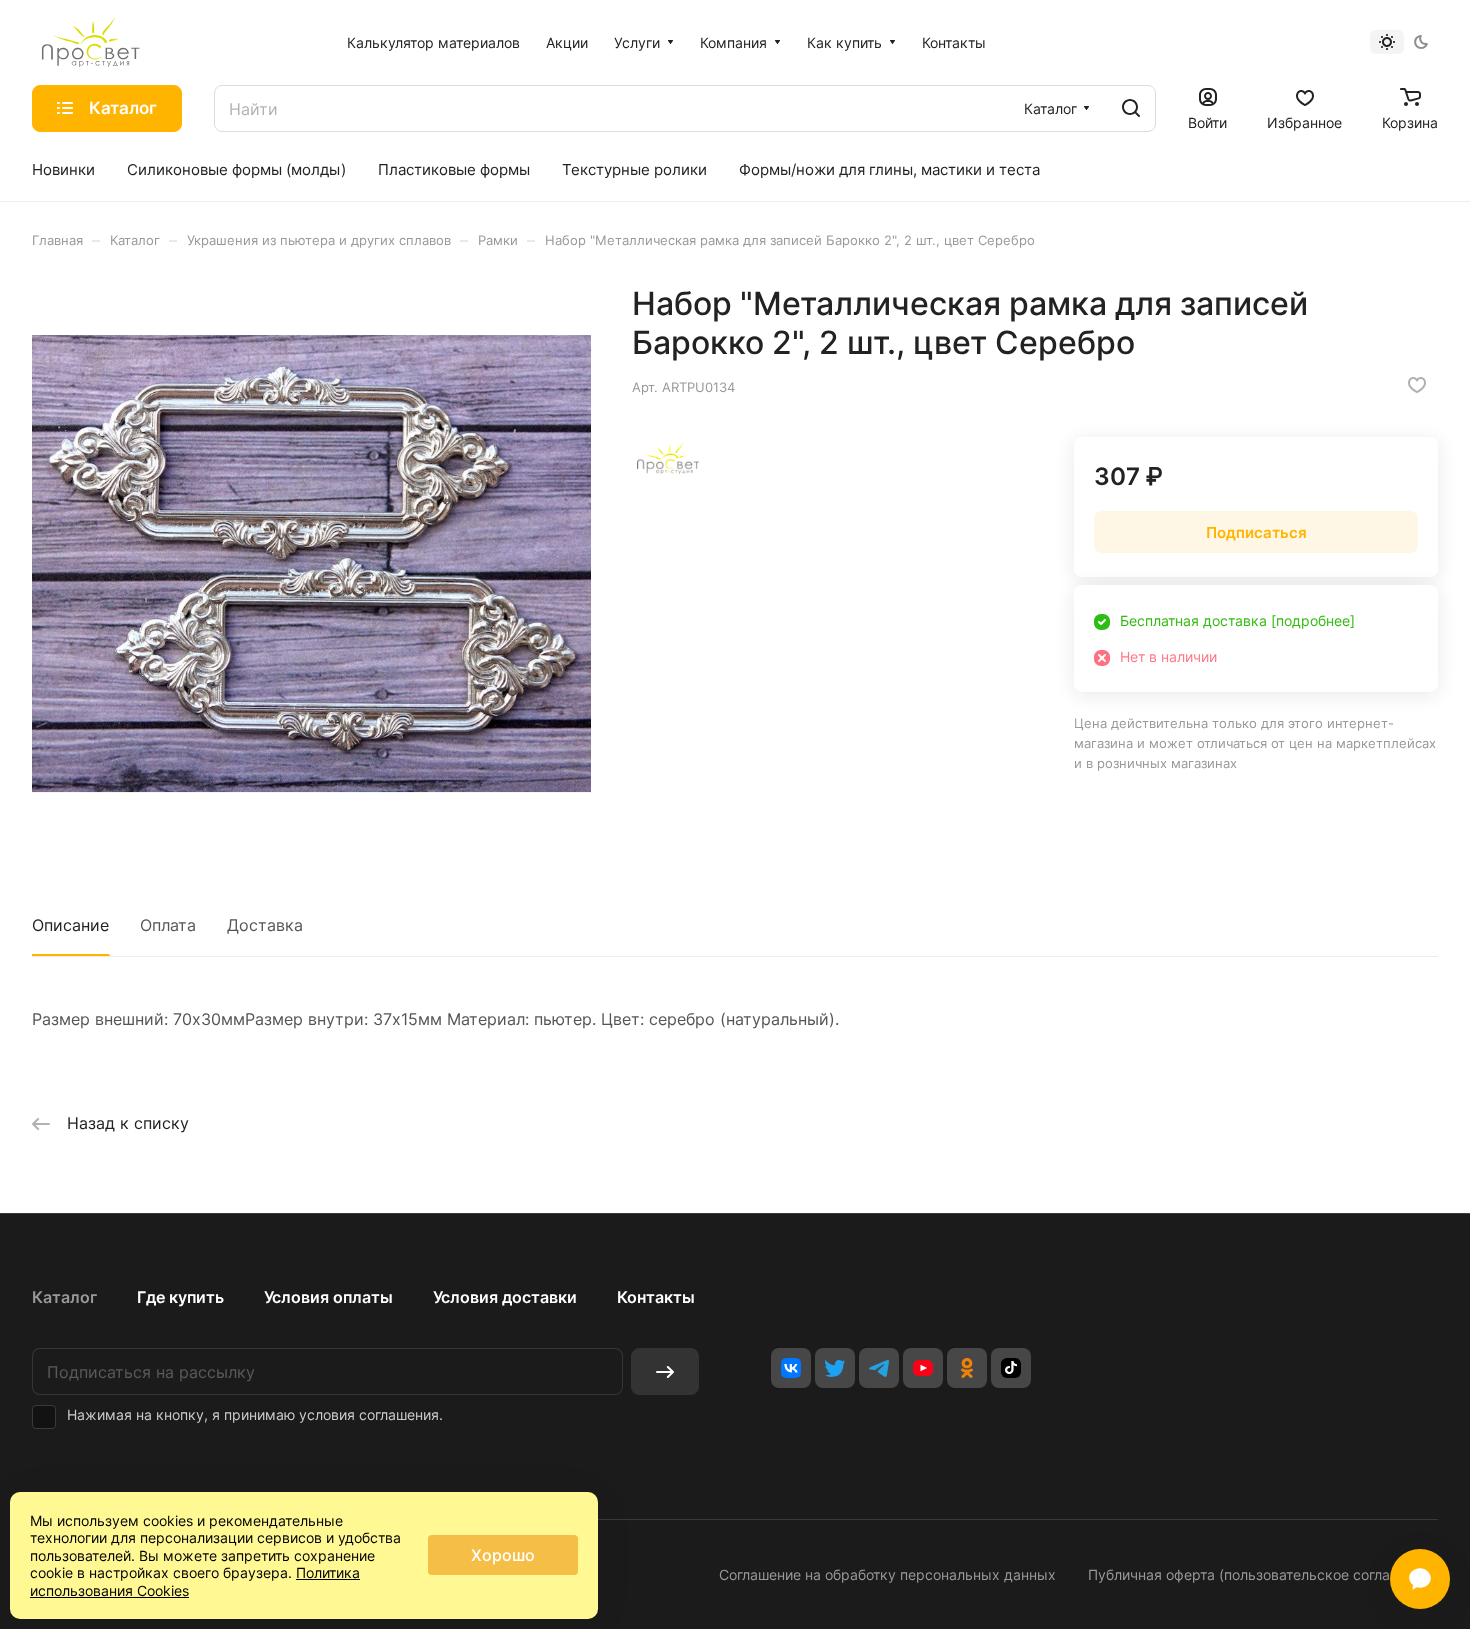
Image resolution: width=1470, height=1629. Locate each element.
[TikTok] (1011, 1368)
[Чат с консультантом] (1420, 1579)
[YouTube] (923, 1368)
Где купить (180, 1297)
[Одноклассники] (967, 1368)
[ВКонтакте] (791, 1368)
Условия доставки (505, 1297)
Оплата (168, 925)
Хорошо (503, 1555)
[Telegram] (879, 1368)
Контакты (656, 1297)
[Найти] (1131, 108)
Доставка (265, 925)
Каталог (64, 1297)
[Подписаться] (665, 1371)
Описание (70, 925)
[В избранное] (1417, 385)
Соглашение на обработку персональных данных (887, 1574)
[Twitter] (835, 1368)
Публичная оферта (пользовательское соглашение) (1263, 1574)
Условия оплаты (328, 1297)
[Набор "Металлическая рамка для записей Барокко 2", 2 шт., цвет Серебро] (311, 563)
